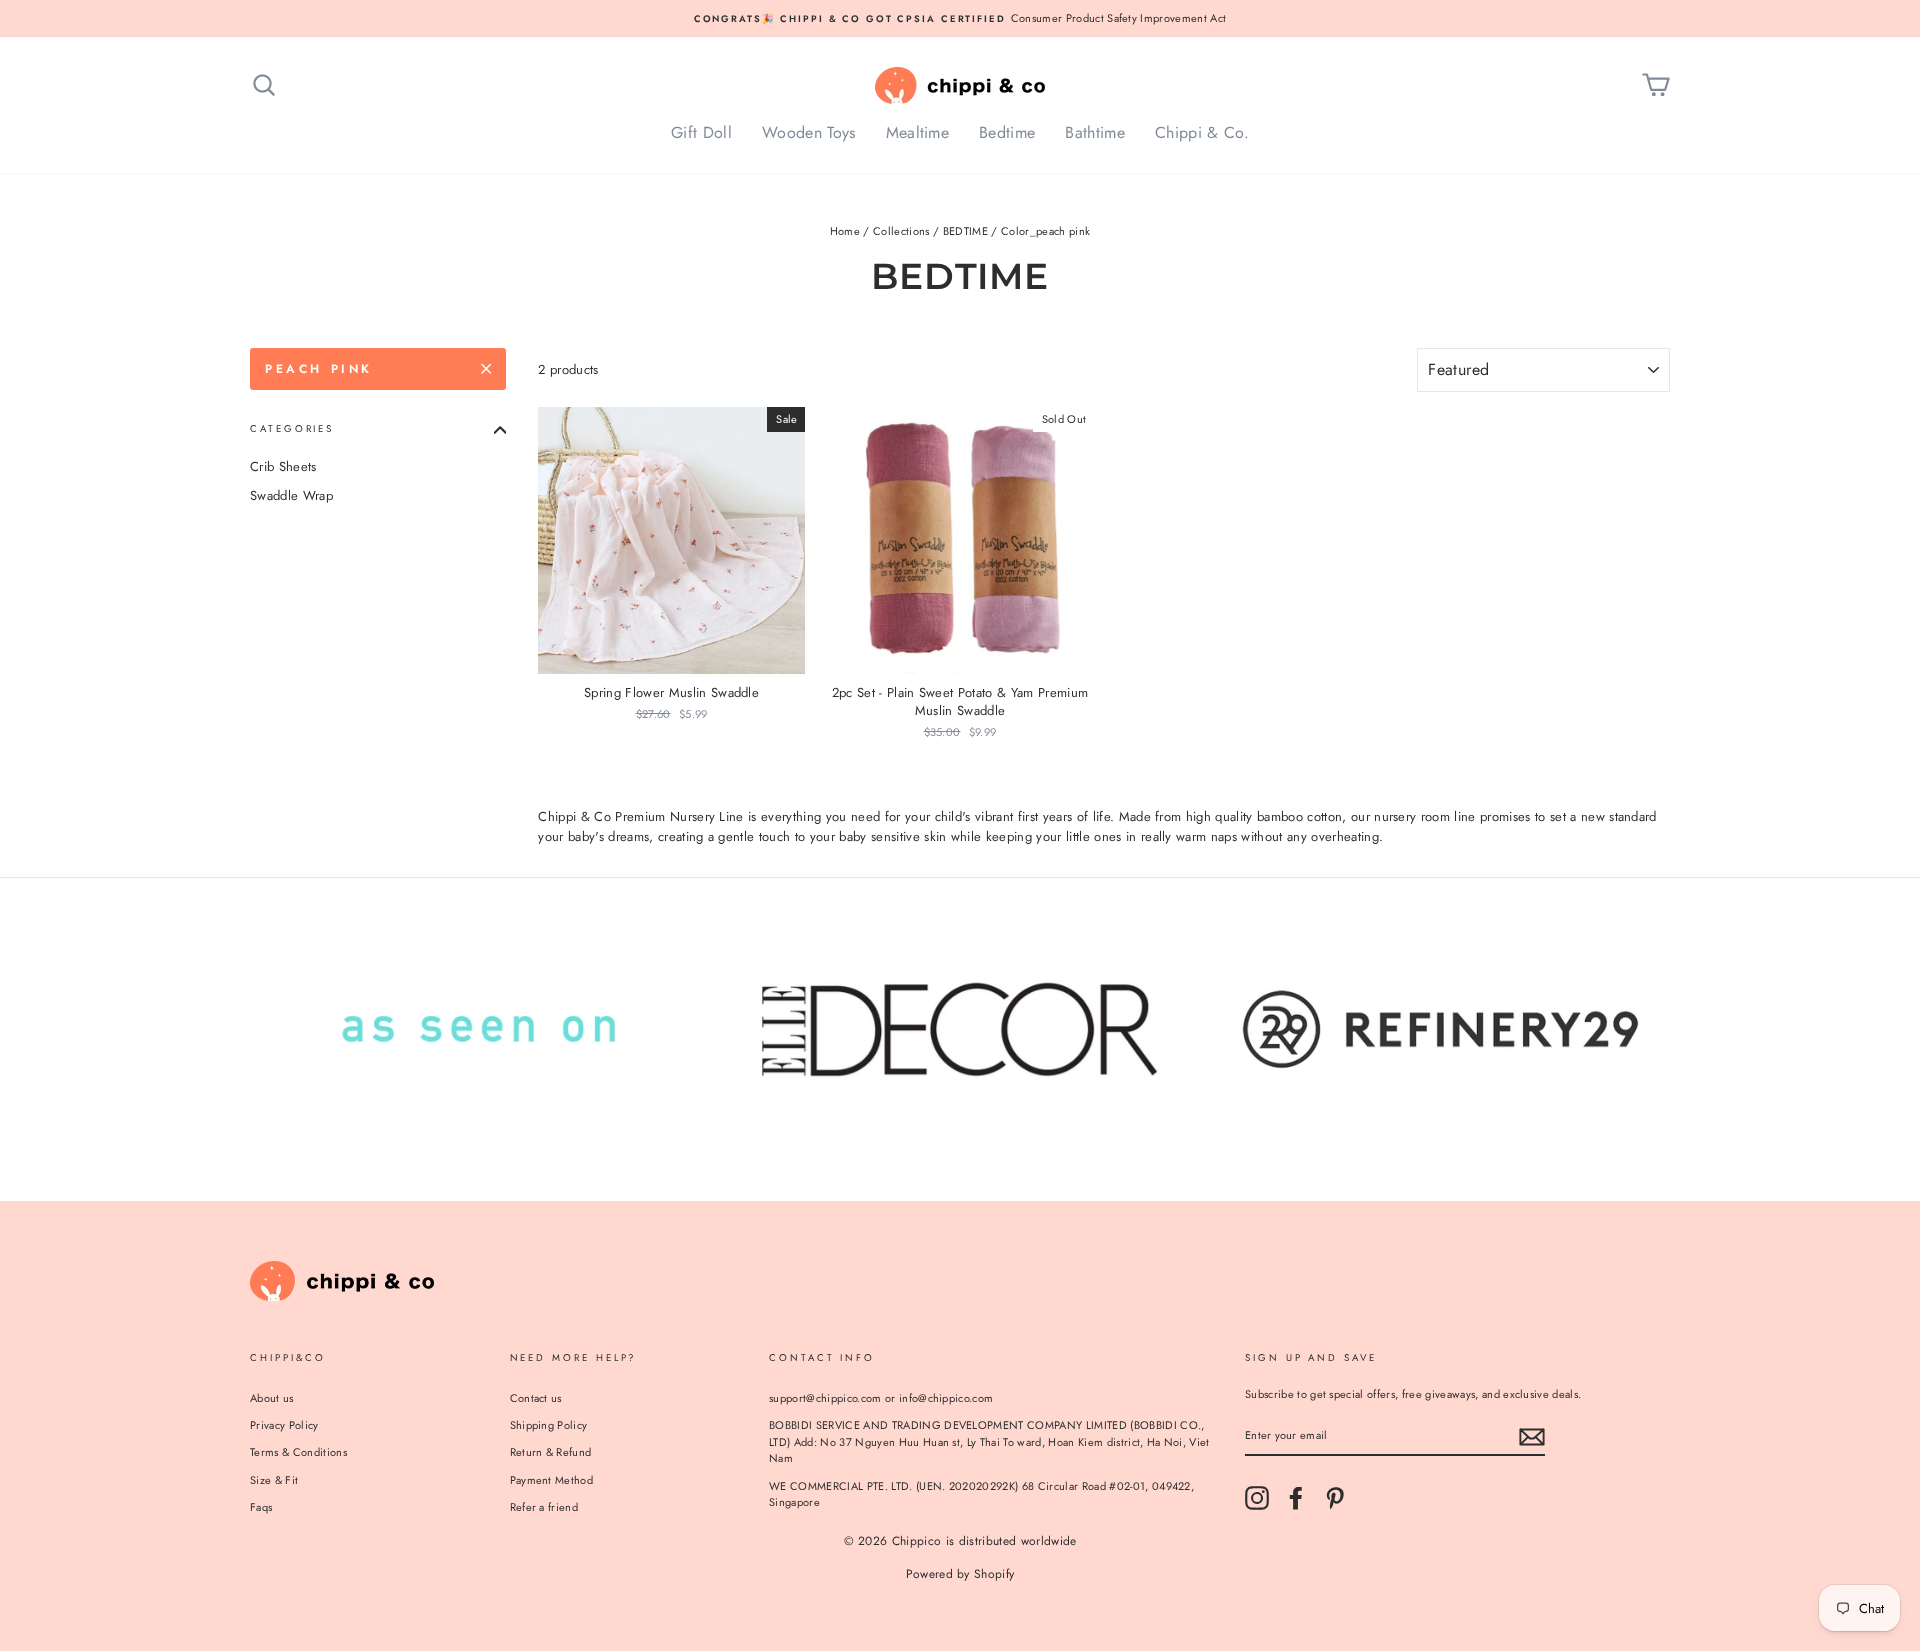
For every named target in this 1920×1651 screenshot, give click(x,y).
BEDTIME (965, 231)
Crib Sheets (283, 466)
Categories (292, 429)
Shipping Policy (549, 1425)
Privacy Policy (284, 1425)
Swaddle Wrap (291, 495)
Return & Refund (551, 1452)
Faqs (261, 1507)
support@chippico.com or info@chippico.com (881, 1398)
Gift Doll (701, 132)
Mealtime (918, 132)
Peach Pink (319, 369)
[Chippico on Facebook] (1296, 1498)
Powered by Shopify (960, 1574)
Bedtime (1007, 132)
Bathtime (1095, 132)
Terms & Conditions (298, 1452)
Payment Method (552, 1480)
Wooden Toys (809, 132)
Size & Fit (274, 1480)
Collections (901, 231)
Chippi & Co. (1202, 132)
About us (272, 1398)
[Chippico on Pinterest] (1335, 1498)
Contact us (536, 1398)
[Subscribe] (1532, 1437)
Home (845, 231)
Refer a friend (544, 1507)
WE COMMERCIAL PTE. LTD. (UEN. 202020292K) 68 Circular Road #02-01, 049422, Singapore (981, 1494)
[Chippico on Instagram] (1257, 1498)
